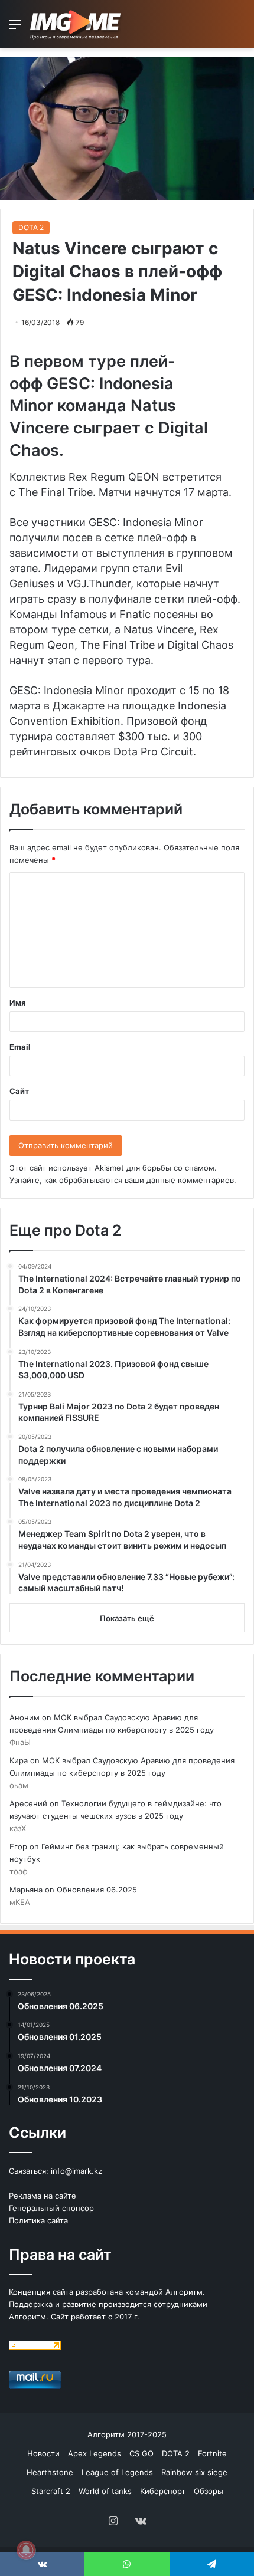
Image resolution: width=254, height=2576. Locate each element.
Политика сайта (38, 2220)
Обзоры (209, 2491)
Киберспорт (163, 2491)
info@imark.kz (76, 2171)
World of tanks (105, 2491)
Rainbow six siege (194, 2472)
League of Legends (117, 2472)
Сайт (19, 1091)
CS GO (141, 2453)
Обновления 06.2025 (97, 1890)
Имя (18, 1003)
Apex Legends (95, 2453)
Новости (43, 2453)
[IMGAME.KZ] (77, 24)
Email (20, 1047)
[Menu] (15, 29)
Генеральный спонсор (51, 2208)
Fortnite (212, 2453)
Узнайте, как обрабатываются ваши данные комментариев (122, 1180)
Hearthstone (50, 2472)
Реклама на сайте (43, 2196)
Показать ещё (127, 1618)
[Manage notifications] (26, 2550)
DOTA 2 (31, 227)
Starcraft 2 (51, 2491)
